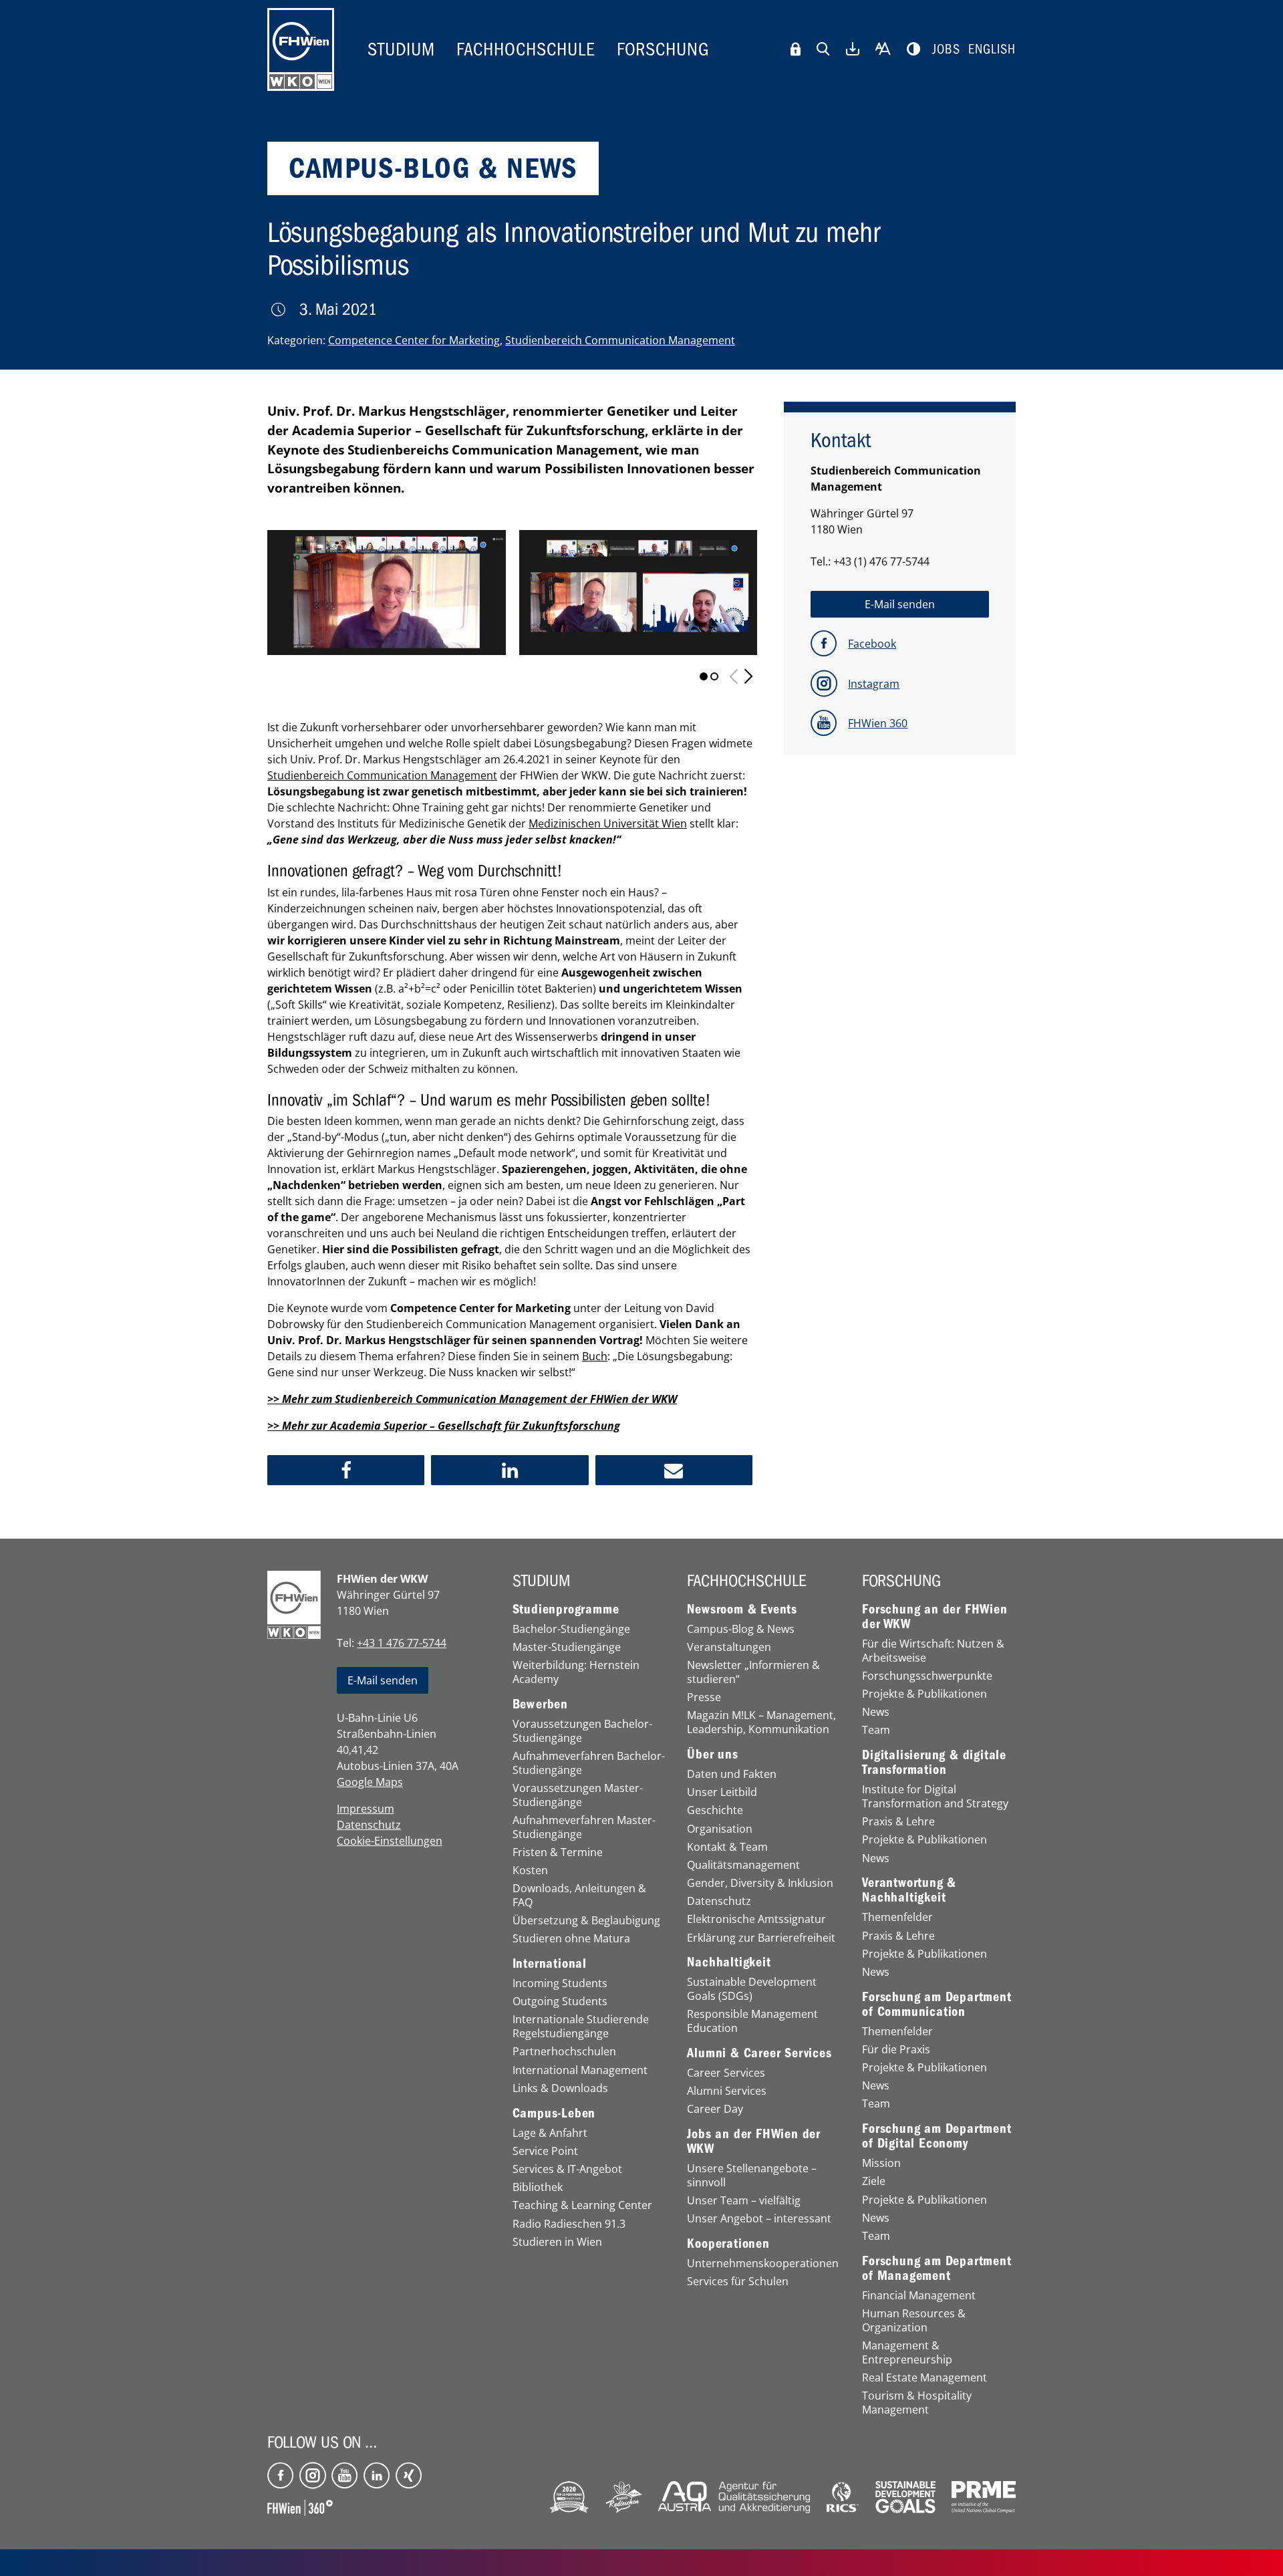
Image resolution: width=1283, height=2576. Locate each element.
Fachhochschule (526, 49)
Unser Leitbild (722, 1792)
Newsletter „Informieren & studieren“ (753, 1672)
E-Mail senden (383, 1680)
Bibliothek (538, 2187)
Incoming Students (560, 1983)
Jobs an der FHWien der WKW (754, 2142)
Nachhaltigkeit (729, 1962)
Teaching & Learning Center (582, 2205)
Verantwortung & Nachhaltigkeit (909, 1890)
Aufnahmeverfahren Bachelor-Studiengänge (589, 1763)
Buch (595, 1356)
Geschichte (715, 1810)
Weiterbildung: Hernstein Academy (576, 1672)
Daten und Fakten (732, 1774)
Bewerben (540, 1704)
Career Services (726, 2073)
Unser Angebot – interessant (759, 2219)
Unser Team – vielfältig (744, 2201)
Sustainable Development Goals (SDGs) (752, 1989)
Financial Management (919, 2296)
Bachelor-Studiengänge (571, 1629)
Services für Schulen (738, 2282)
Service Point (545, 2151)
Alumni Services (727, 2091)
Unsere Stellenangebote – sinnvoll (752, 2176)
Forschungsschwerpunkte (927, 1676)
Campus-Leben (554, 2113)
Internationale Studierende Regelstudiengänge (581, 2027)
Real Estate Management (924, 2378)
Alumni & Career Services (759, 2053)
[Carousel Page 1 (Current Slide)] (704, 676)
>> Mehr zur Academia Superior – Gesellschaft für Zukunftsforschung (444, 1426)
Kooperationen (728, 2244)
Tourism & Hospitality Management (917, 2403)
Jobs (946, 49)
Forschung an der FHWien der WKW (935, 1617)
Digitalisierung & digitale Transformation (934, 1763)
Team (876, 1730)
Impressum (366, 1809)
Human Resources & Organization (914, 2321)
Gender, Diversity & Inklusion (760, 1883)
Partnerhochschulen (564, 2052)
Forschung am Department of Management (937, 2269)
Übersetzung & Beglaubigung (586, 1921)
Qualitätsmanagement (743, 1865)
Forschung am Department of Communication (937, 2005)
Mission (881, 2163)
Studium (401, 49)
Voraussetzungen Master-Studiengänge (578, 1795)
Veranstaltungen (729, 1647)
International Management (580, 2070)
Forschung (663, 49)
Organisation (720, 1829)
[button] (346, 1470)
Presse (704, 1697)
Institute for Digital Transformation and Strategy (935, 1797)
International (550, 1964)
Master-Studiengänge (567, 1647)
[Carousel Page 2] (714, 676)
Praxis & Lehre (898, 1822)
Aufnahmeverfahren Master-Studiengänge (584, 1827)
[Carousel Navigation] (741, 676)
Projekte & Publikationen (924, 1694)
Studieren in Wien (557, 2242)
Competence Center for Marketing (414, 340)
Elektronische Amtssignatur (756, 1919)
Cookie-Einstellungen (390, 1841)
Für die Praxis (896, 2050)
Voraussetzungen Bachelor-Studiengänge (582, 1731)
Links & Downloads (560, 2088)
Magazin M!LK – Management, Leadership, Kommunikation (761, 1722)
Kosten (530, 1871)
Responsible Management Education (752, 2021)
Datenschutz (369, 1825)
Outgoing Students (560, 2002)
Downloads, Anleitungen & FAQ (579, 1896)
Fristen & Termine (558, 1852)
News (876, 1712)
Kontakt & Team (727, 1847)
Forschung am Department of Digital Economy (937, 2136)
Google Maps (370, 1782)
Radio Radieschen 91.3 (569, 2224)
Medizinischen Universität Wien (608, 823)
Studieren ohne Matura (571, 1939)
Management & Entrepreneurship (907, 2353)
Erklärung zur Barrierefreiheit (761, 1938)
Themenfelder (897, 1917)
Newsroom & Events (742, 1609)
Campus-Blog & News (741, 1629)
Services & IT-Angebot (567, 2169)
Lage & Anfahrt (550, 2133)
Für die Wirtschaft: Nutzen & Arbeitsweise (933, 1651)
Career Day (715, 2109)
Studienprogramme (566, 1609)
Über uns (712, 1755)
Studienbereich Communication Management (620, 340)
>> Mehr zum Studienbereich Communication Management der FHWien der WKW (472, 1399)
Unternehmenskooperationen (763, 2264)
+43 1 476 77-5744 (402, 1643)
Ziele (874, 2181)
